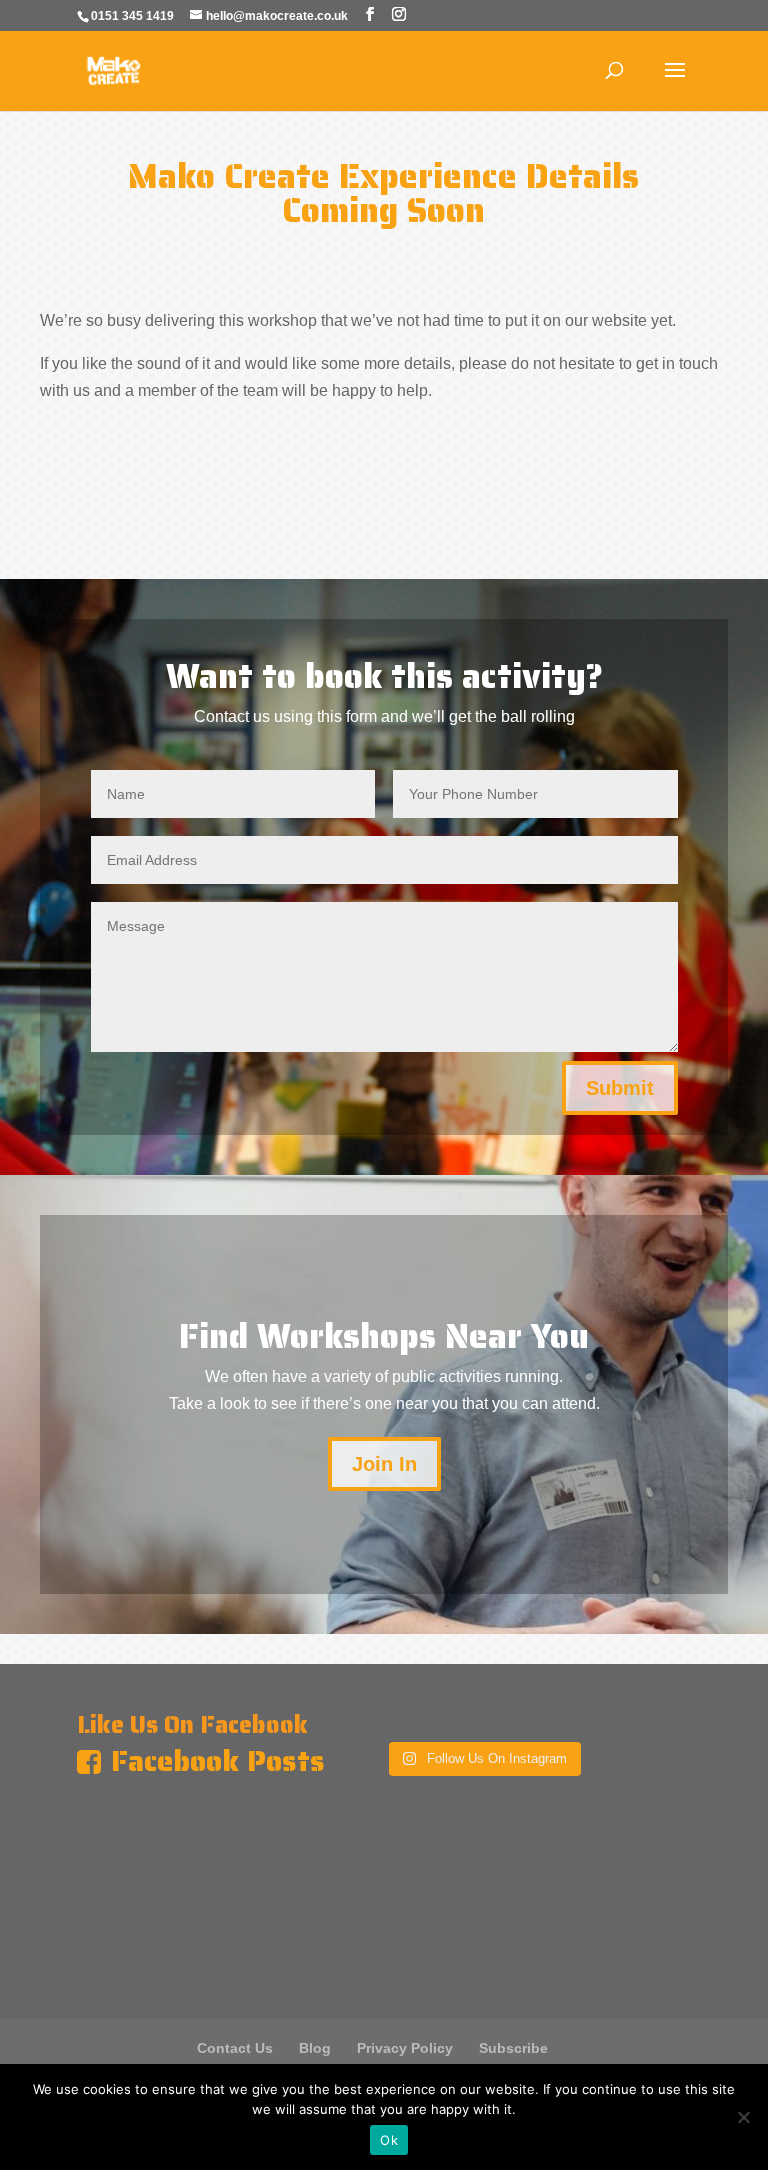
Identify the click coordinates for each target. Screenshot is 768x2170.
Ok (389, 2140)
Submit (620, 1088)
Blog (315, 2048)
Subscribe (513, 2048)
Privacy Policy (405, 2048)
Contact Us (235, 2048)
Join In (384, 1464)
